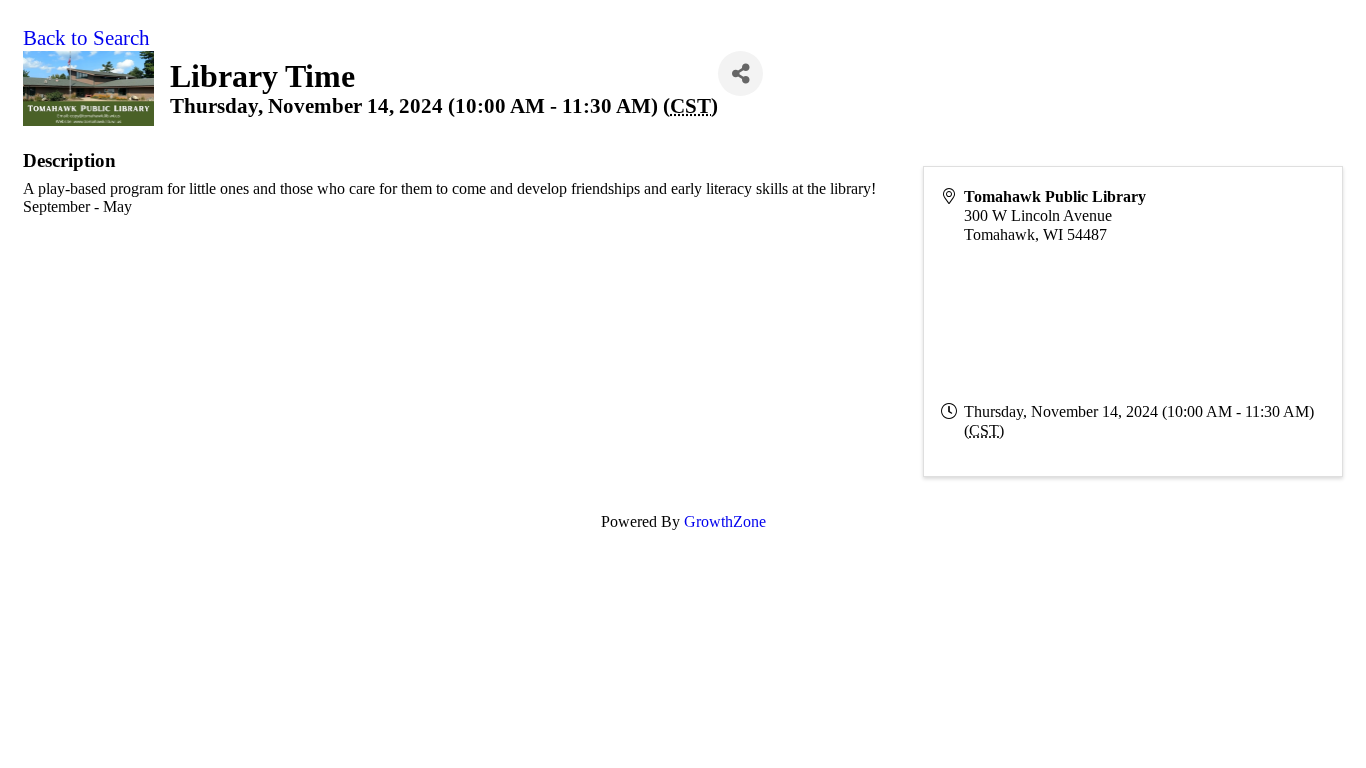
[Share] (740, 73)
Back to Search (86, 38)
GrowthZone (725, 521)
